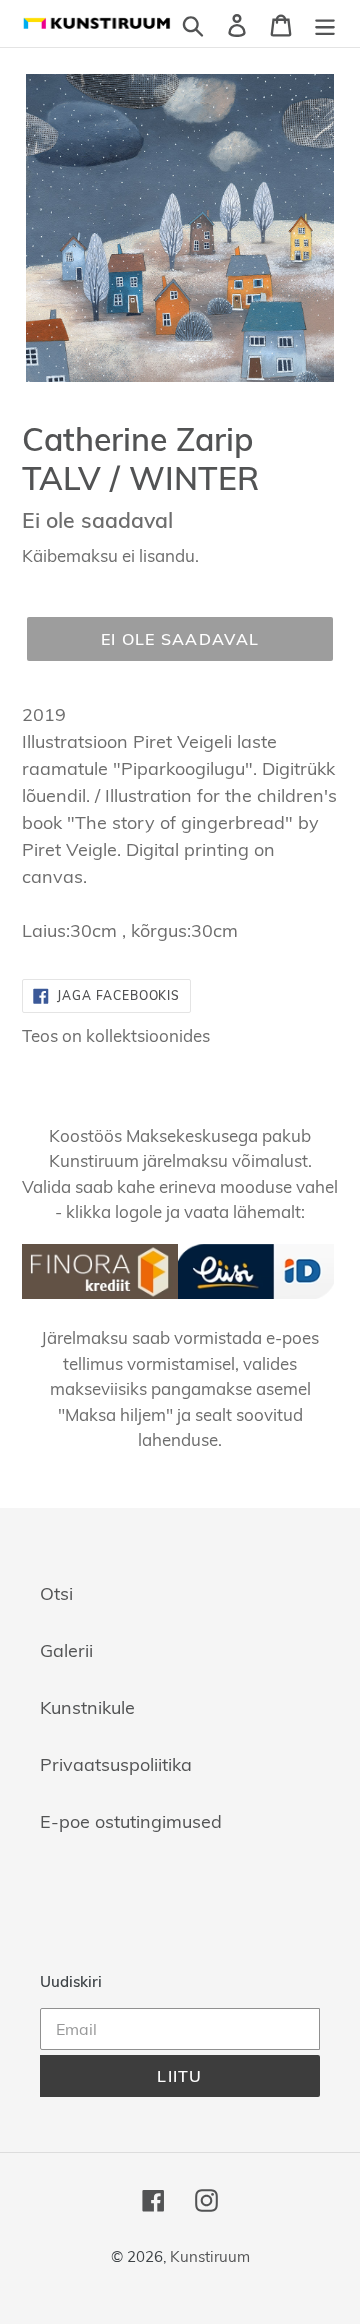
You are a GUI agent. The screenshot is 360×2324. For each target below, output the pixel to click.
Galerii (66, 1650)
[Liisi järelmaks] (256, 1292)
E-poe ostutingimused (131, 1821)
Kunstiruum (210, 2256)
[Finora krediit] (100, 1292)
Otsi (56, 1593)
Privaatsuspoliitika (116, 1764)
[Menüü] (325, 23)
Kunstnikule (87, 1707)
